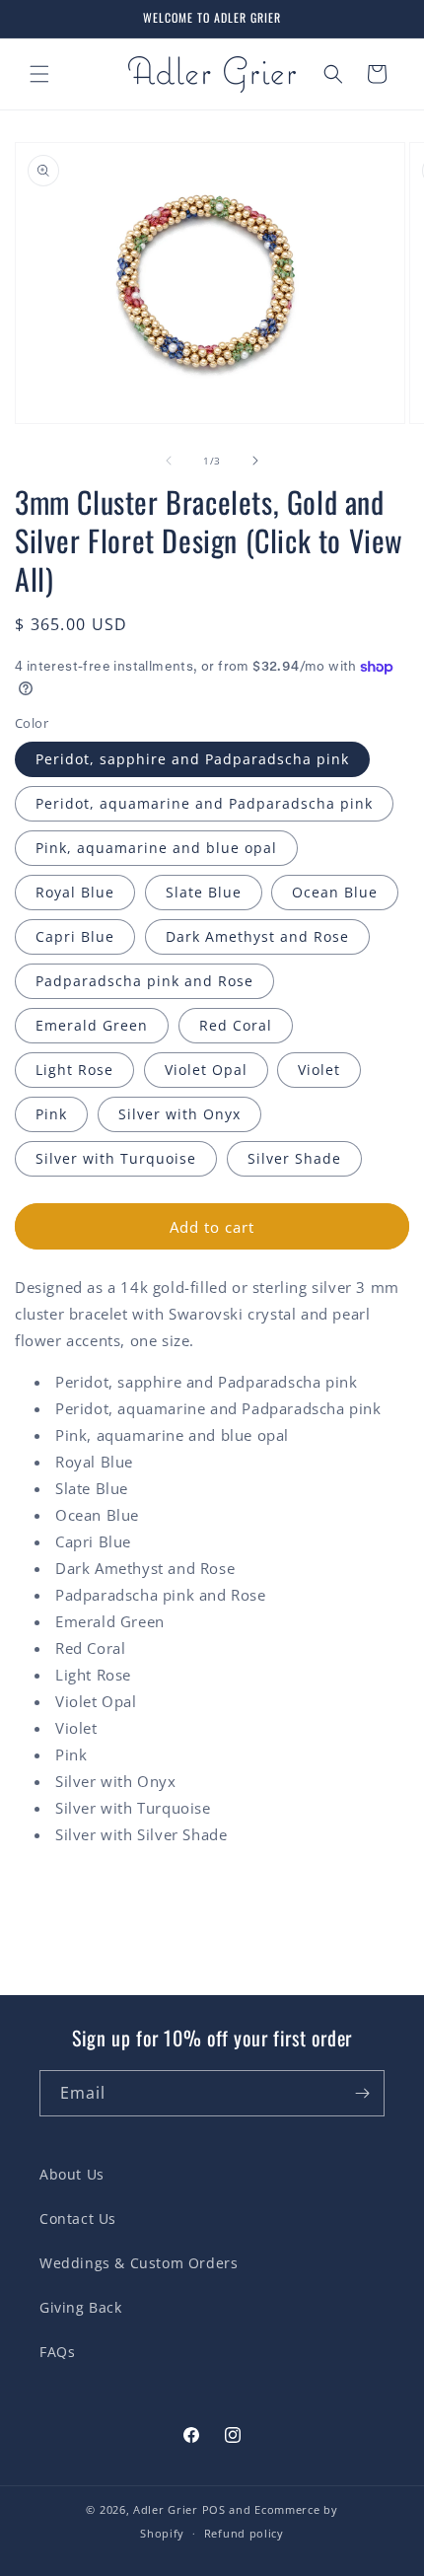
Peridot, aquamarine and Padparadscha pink (204, 803)
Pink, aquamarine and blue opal (156, 848)
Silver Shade (294, 1158)
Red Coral (236, 1025)
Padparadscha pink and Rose (144, 981)
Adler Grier (166, 2509)
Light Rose (74, 1070)
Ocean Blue (335, 892)
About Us (72, 2174)
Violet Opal (206, 1070)
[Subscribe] (362, 2093)
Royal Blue (75, 892)
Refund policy (244, 2533)
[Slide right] (255, 461)
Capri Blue (75, 936)
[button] (39, 74)
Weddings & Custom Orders (139, 2263)
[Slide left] (169, 461)
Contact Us (78, 2218)
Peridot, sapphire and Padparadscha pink (192, 759)
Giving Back (81, 2307)
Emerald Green (92, 1025)
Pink (51, 1114)
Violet (319, 1070)
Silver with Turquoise (116, 1158)
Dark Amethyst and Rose (257, 936)
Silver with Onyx (179, 1114)
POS (214, 2509)
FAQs (57, 2352)
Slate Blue (204, 892)
